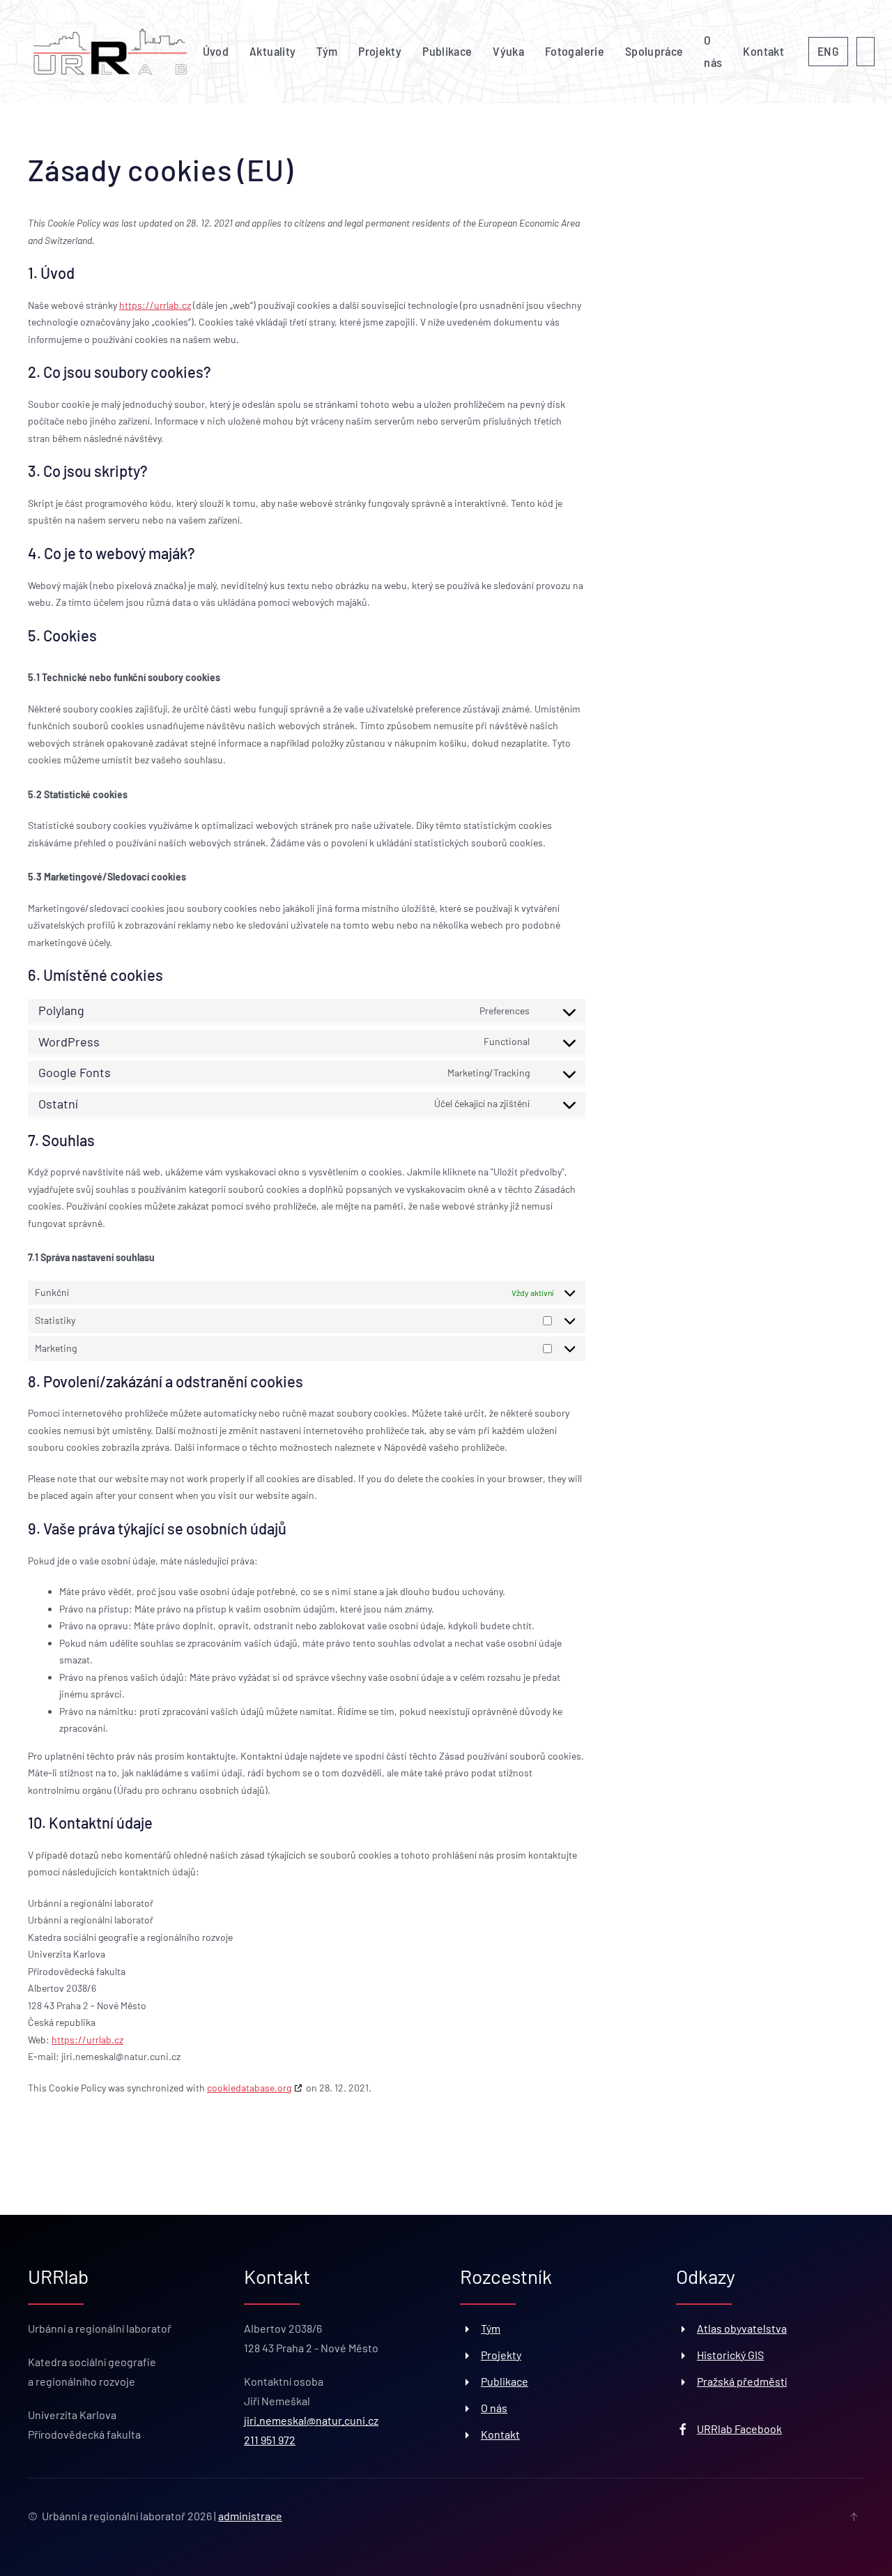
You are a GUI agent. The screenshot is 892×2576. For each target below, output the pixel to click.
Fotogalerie (575, 51)
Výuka (508, 51)
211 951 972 (270, 2440)
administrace (250, 2516)
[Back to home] (110, 52)
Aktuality (272, 51)
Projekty (380, 51)
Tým (327, 51)
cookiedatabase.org (249, 2088)
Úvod (216, 51)
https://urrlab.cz (155, 305)
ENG (828, 51)
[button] (854, 2517)
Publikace (447, 51)
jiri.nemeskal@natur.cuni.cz (311, 2420)
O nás (713, 51)
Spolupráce (654, 51)
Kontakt (763, 51)
